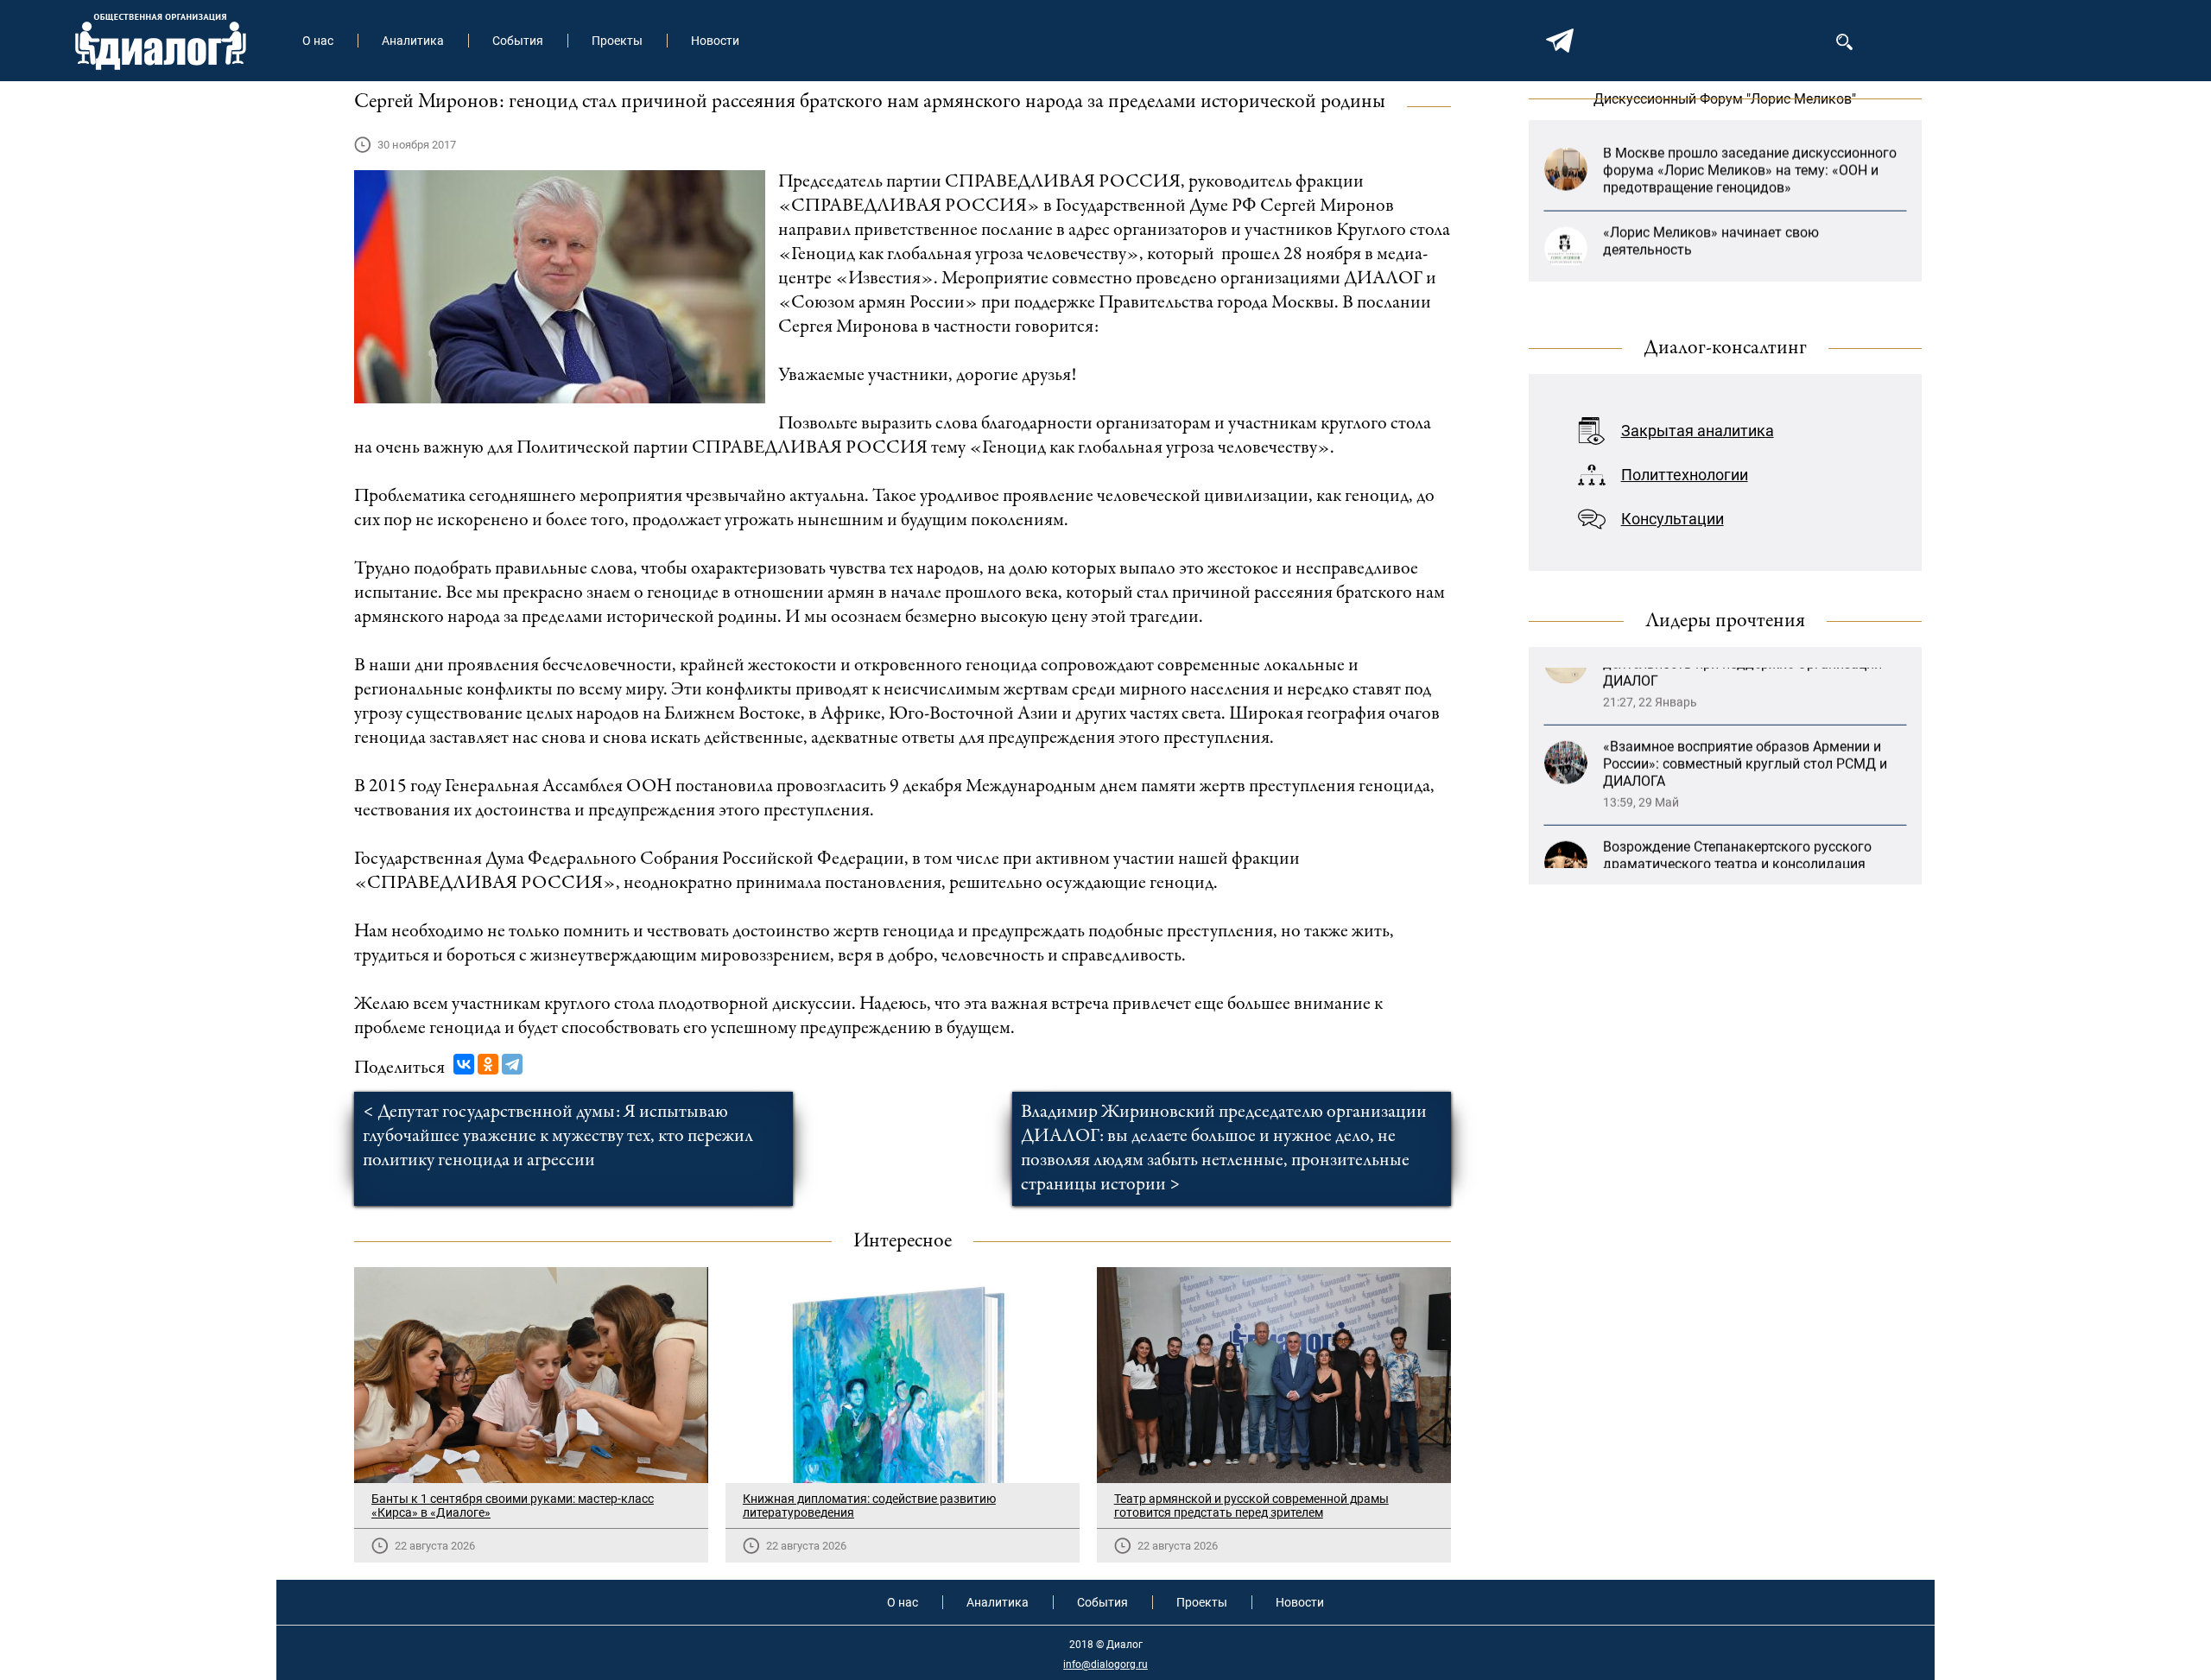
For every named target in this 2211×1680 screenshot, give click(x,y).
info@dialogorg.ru (1105, 1664)
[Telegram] (512, 1064)
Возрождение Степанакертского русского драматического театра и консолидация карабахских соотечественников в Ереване (1742, 809)
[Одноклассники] (488, 1064)
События (518, 41)
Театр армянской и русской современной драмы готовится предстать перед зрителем (1251, 1506)
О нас (318, 41)
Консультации (1673, 519)
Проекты (617, 41)
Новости (715, 41)
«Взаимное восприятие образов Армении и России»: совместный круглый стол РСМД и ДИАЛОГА (1745, 709)
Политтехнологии (1685, 475)
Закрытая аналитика (1698, 431)
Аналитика (413, 41)
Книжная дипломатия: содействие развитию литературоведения (869, 1506)
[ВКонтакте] (464, 1064)
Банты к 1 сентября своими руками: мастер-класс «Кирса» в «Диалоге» (513, 1506)
